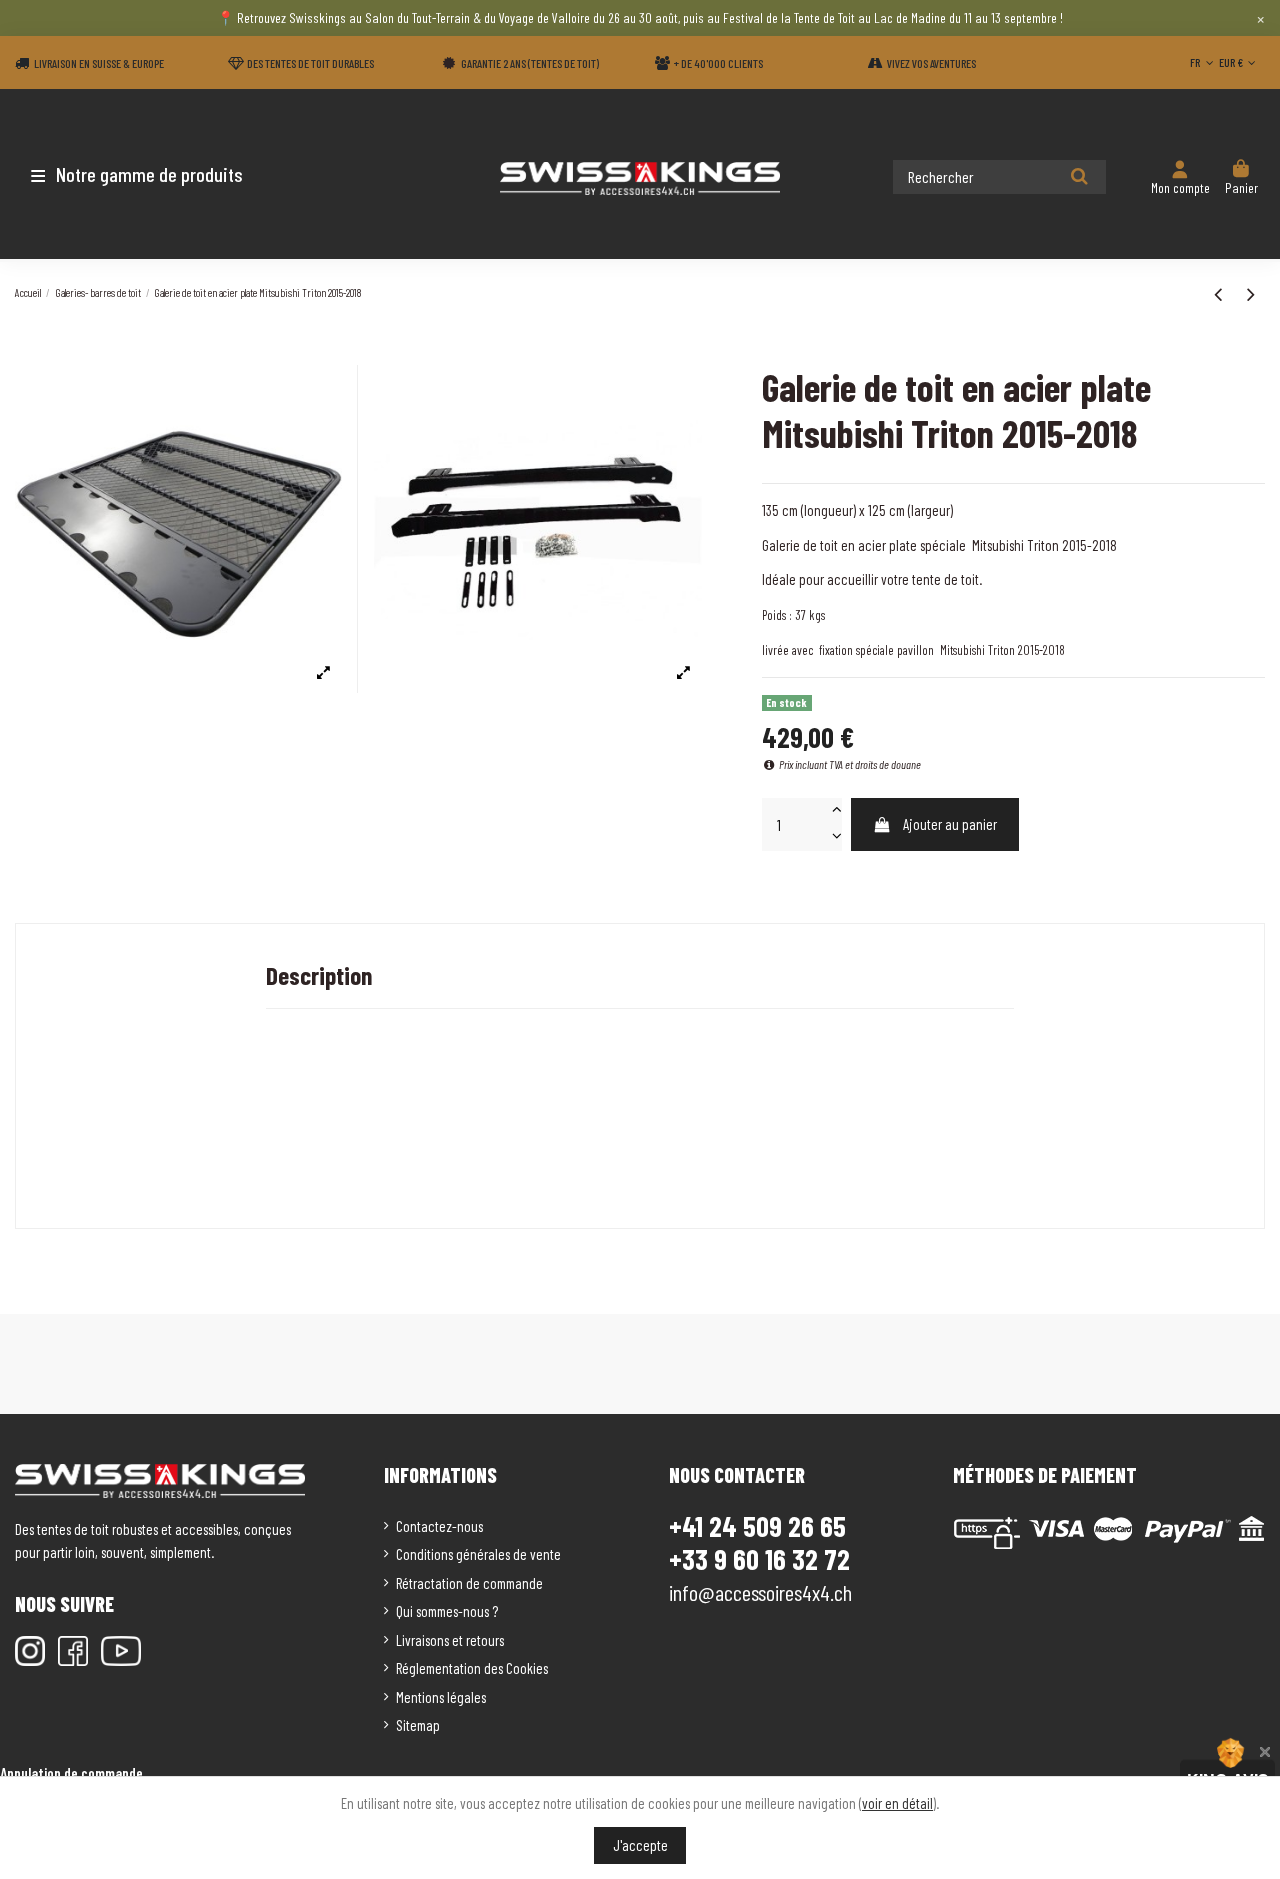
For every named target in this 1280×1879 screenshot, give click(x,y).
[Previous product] (1220, 293)
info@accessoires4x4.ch (760, 1592)
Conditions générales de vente (478, 1554)
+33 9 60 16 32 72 (759, 1559)
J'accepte (640, 1845)
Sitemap (418, 1725)
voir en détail (897, 1803)
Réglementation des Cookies (472, 1668)
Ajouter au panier (950, 824)
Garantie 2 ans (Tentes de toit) (530, 63)
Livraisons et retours (450, 1640)
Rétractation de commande (469, 1583)
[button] (132, 174)
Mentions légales (441, 1697)
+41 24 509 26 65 (757, 1526)
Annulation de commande (71, 1773)
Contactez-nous (439, 1526)
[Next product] (1251, 293)
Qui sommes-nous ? (447, 1611)
